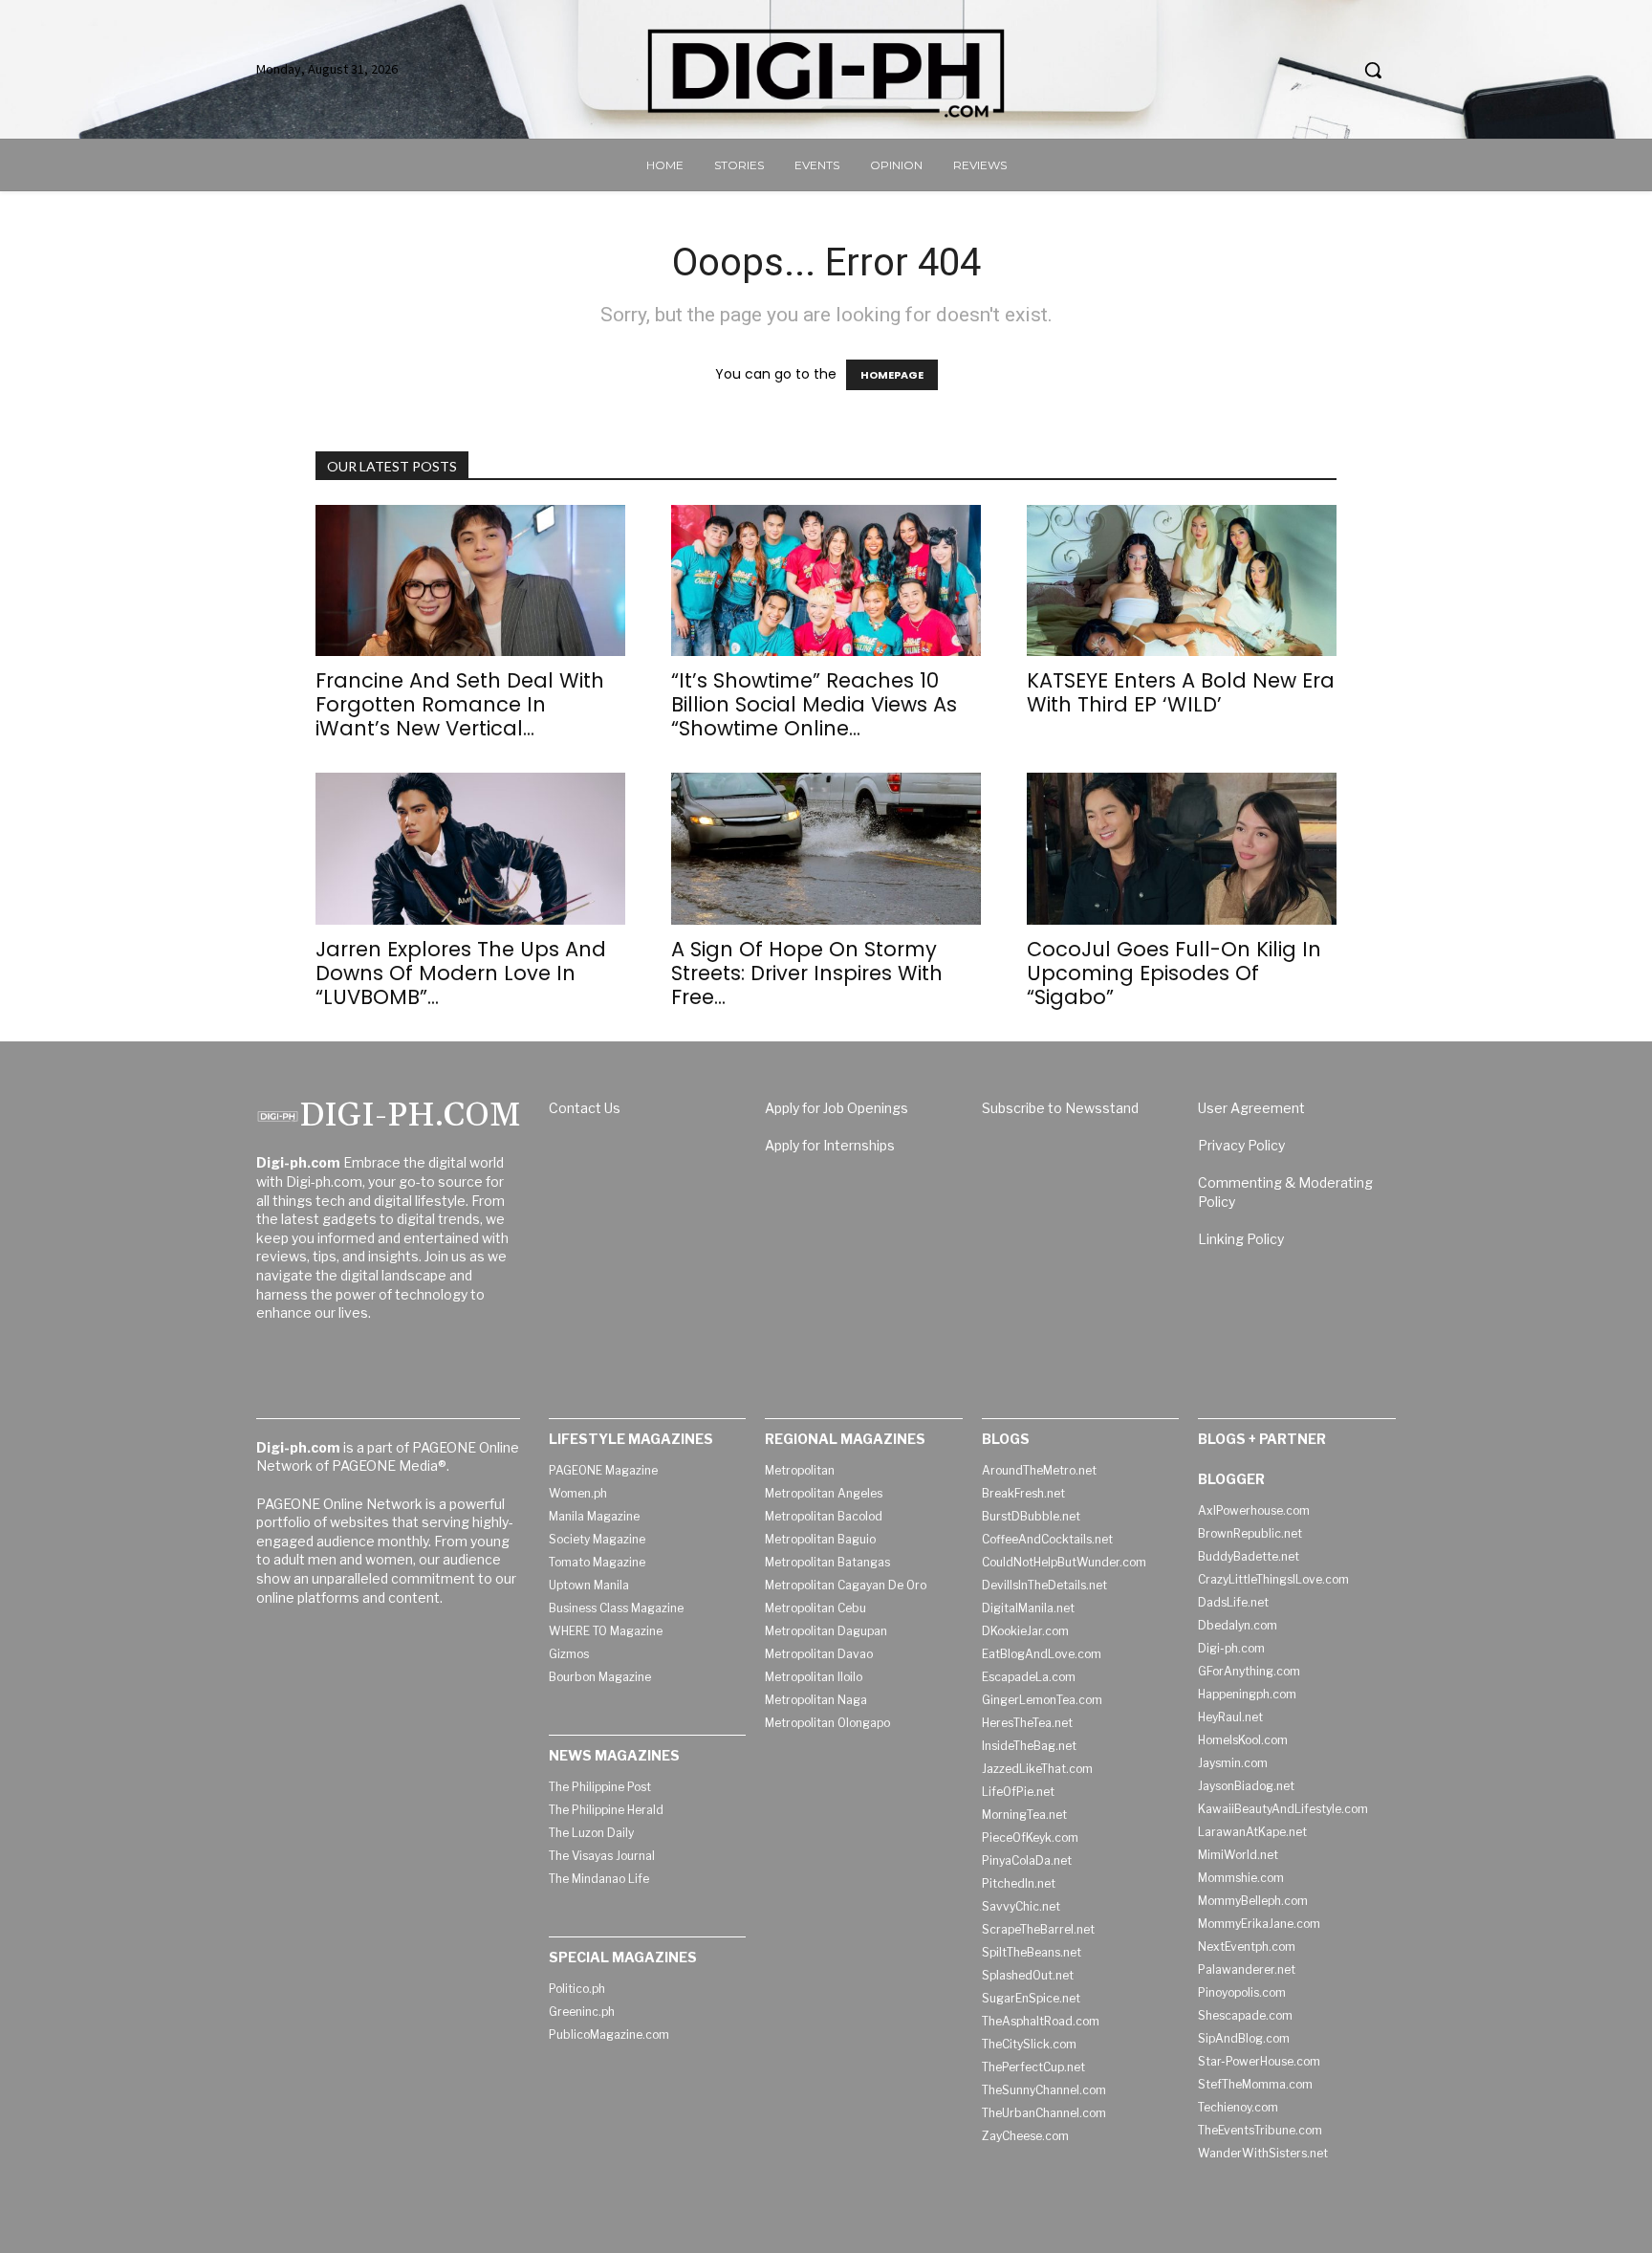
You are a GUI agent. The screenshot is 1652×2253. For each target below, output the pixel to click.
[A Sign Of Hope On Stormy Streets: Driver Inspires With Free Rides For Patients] (826, 849)
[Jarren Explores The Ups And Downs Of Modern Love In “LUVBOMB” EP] (470, 849)
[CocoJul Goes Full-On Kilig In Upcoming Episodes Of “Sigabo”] (1182, 849)
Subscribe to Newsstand (1060, 1108)
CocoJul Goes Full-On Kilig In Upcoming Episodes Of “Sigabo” (1174, 973)
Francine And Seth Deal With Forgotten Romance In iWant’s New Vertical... (460, 704)
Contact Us (585, 1108)
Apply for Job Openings (837, 1108)
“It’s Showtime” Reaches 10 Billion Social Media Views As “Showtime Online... (814, 704)
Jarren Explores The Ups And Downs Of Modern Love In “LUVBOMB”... (461, 973)
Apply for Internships (830, 1145)
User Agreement (1251, 1108)
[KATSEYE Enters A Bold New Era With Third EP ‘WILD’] (1182, 581)
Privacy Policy (1241, 1145)
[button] (1373, 70)
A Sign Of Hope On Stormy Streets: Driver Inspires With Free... (807, 973)
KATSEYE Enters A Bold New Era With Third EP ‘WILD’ (1181, 692)
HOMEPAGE (892, 375)
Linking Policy (1241, 1239)
